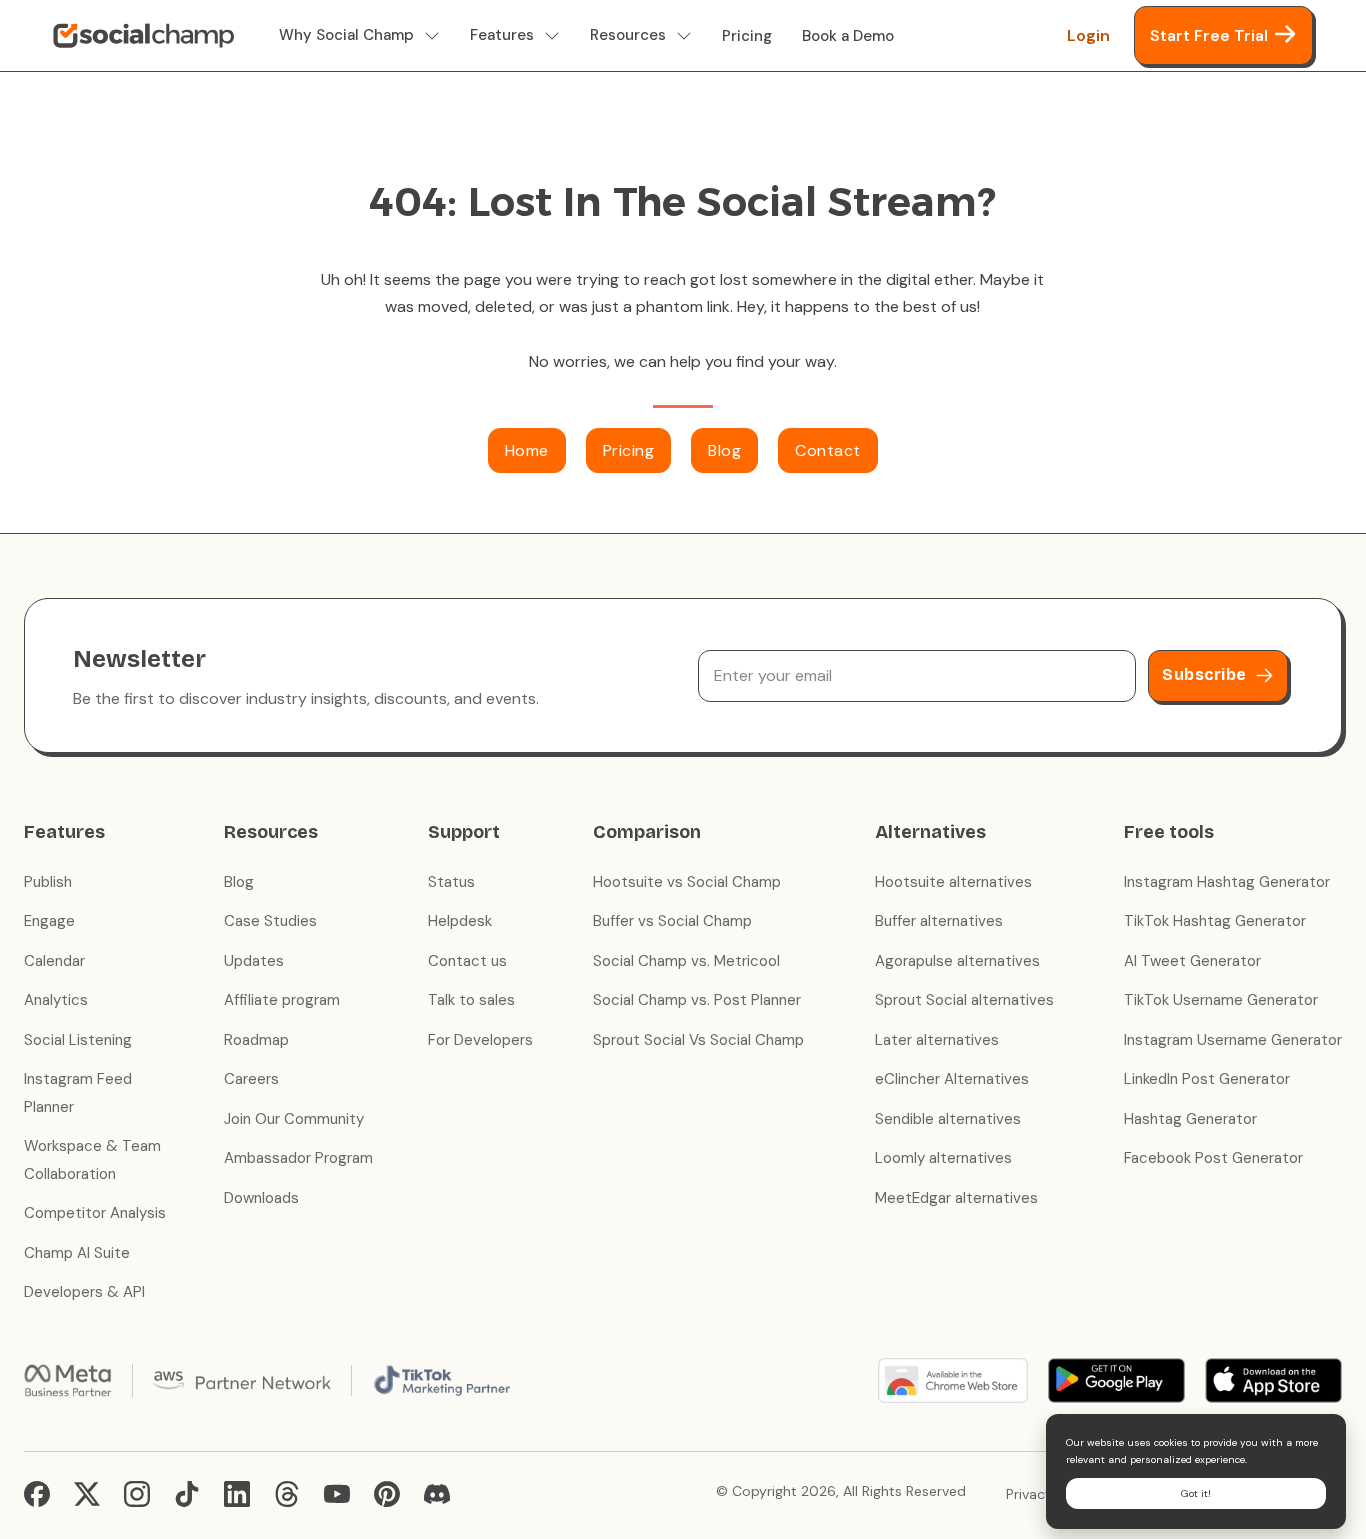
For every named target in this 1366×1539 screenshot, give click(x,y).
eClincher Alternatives (952, 1079)
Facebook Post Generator (1213, 1158)
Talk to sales (471, 1000)
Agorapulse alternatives (957, 961)
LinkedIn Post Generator (1207, 1079)
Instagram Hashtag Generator (1227, 882)
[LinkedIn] (237, 1494)
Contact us (467, 961)
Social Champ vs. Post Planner (697, 1000)
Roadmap (256, 1040)
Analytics (56, 1000)
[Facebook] (37, 1494)
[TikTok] (187, 1494)
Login (1088, 35)
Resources (628, 35)
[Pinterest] (387, 1494)
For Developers (480, 1040)
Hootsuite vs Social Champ (687, 882)
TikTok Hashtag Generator (1215, 921)
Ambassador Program (298, 1158)
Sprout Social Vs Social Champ (698, 1040)
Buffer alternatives (939, 921)
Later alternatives (937, 1040)
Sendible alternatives (948, 1119)
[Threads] (287, 1494)
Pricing (747, 36)
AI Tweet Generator (1192, 961)
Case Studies (270, 921)
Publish (48, 882)
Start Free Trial (1209, 35)
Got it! (1196, 1493)
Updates (254, 961)
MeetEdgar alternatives (956, 1198)
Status (451, 882)
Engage (49, 921)
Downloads (261, 1198)
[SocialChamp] (143, 36)
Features (502, 35)
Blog (724, 450)
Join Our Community (294, 1119)
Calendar (54, 961)
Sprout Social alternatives (964, 1000)
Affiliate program (282, 1000)
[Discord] (437, 1494)
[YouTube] (337, 1494)
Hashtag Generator (1190, 1119)
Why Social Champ (346, 35)
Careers (251, 1079)
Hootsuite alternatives (953, 882)
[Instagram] (137, 1494)
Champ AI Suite (77, 1253)
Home (527, 450)
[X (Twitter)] (87, 1494)
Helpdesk (460, 921)
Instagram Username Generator (1233, 1040)
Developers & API (84, 1292)
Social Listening (78, 1040)
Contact (828, 450)
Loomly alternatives (943, 1158)
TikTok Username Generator (1221, 1000)
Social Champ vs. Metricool (686, 961)
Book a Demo (848, 36)
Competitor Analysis (95, 1213)
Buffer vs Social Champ (672, 921)
